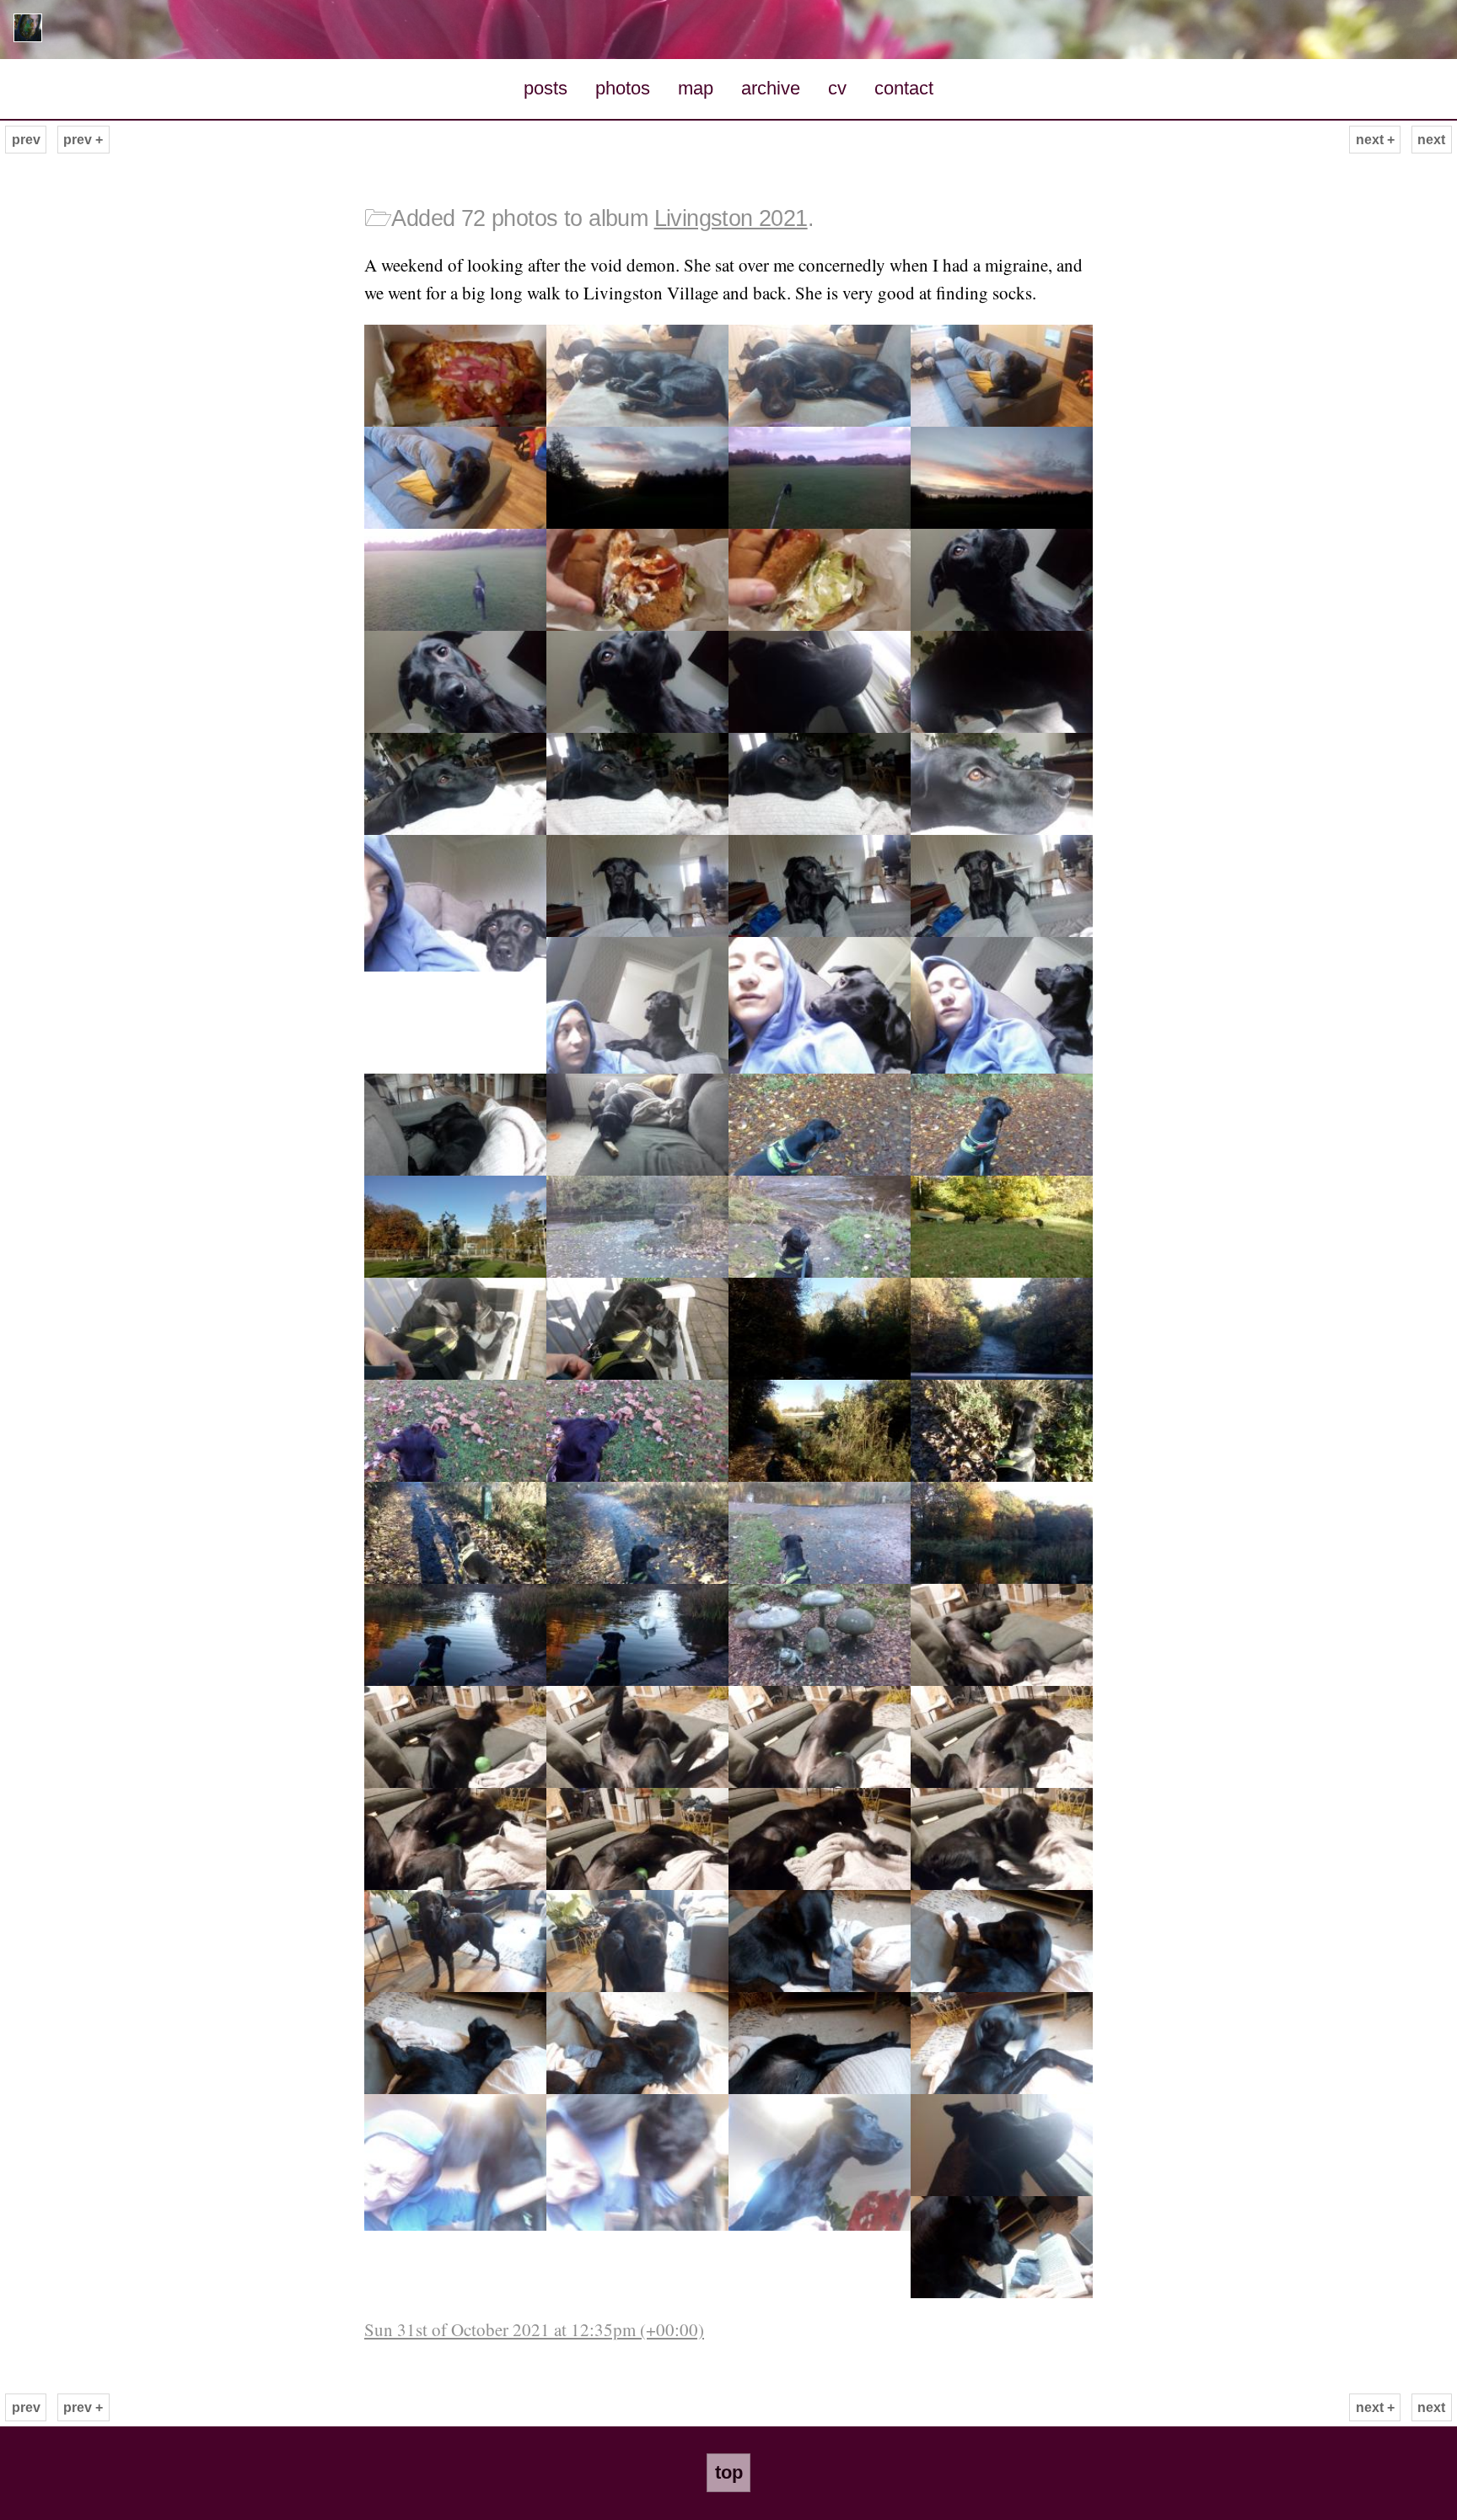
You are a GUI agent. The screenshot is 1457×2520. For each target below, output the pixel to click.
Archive (771, 88)
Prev (26, 140)
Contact (904, 88)
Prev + (83, 140)
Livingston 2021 (731, 218)
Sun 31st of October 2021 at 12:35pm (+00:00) (534, 2329)
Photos (623, 88)
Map (696, 88)
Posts (546, 88)
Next (1431, 140)
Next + (1375, 140)
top (729, 2472)
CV (837, 88)
